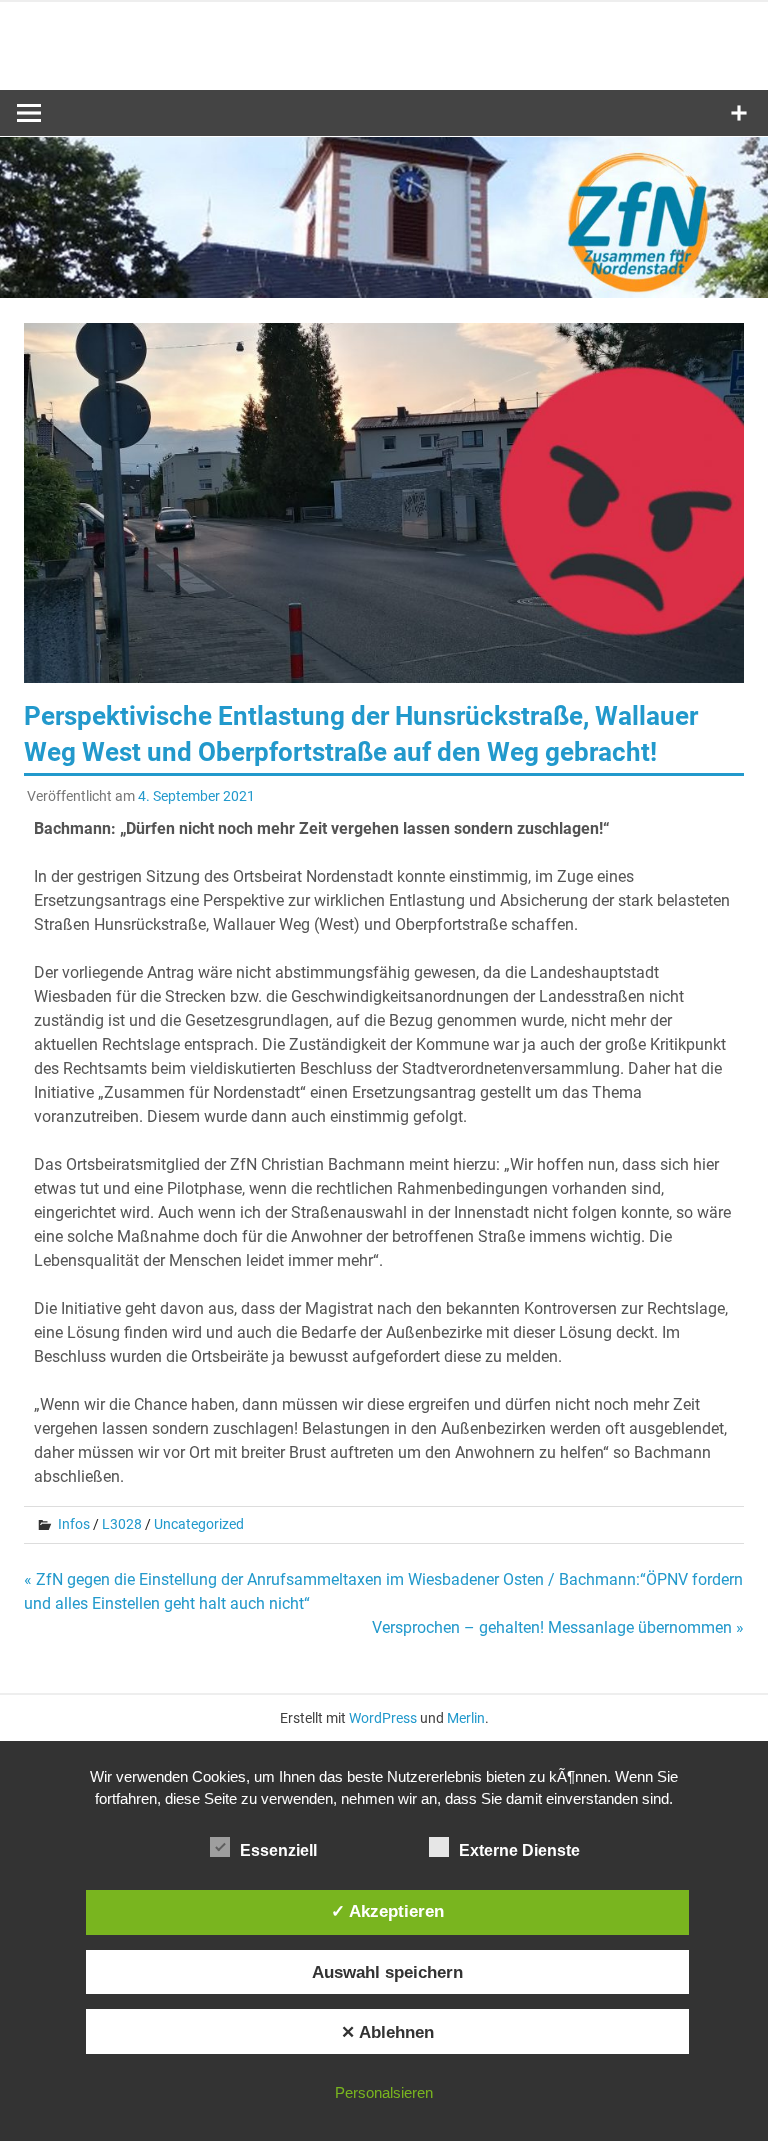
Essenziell (278, 1850)
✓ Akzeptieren (387, 1911)
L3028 (122, 1524)
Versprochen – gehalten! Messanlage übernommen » (558, 1627)
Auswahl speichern (387, 1972)
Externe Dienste (519, 1850)
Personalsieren (384, 2092)
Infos (74, 1524)
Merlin (466, 1718)
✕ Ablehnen (387, 2032)
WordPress (383, 1718)
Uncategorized (199, 1524)
